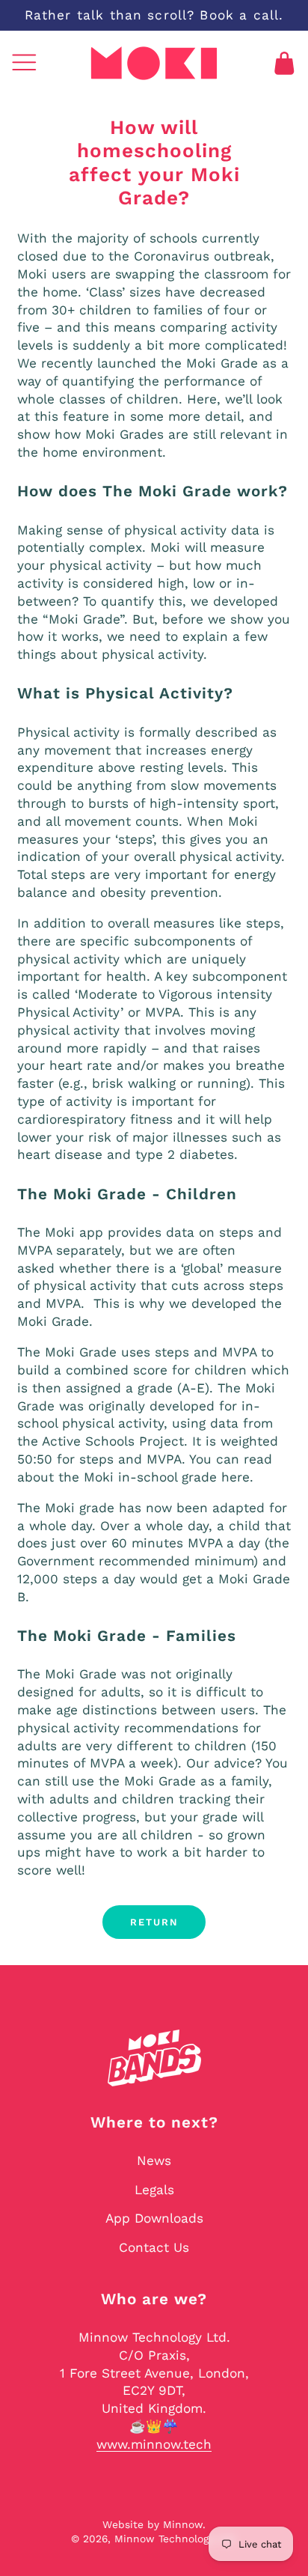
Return (154, 1922)
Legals (154, 2190)
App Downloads (154, 2218)
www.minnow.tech (154, 2444)
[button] (24, 63)
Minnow (183, 2524)
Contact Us (154, 2247)
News (154, 2161)
